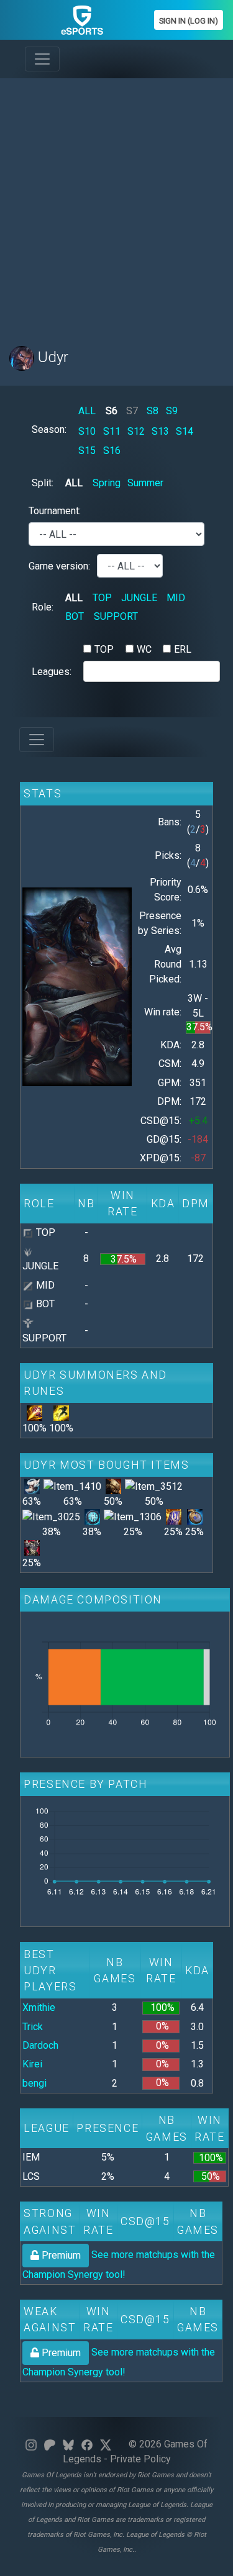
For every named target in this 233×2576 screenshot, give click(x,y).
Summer (145, 483)
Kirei (32, 2064)
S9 (172, 411)
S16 (112, 451)
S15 (87, 451)
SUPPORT (116, 616)
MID (176, 598)
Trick (33, 2027)
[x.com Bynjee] (106, 2444)
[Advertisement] (116, 205)
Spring (107, 483)
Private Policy (140, 2459)
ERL (183, 649)
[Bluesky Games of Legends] (68, 2444)
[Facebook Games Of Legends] (87, 2444)
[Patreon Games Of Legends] (50, 2444)
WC (144, 649)
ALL (87, 411)
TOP (102, 598)
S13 (160, 431)
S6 (112, 411)
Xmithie (39, 2007)
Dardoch (40, 2045)
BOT (75, 616)
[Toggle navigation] (42, 59)
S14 (185, 431)
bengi (34, 2083)
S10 (87, 431)
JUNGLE (139, 598)
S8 (153, 411)
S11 (112, 431)
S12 (136, 431)
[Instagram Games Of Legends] (31, 2444)
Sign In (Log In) (189, 21)
